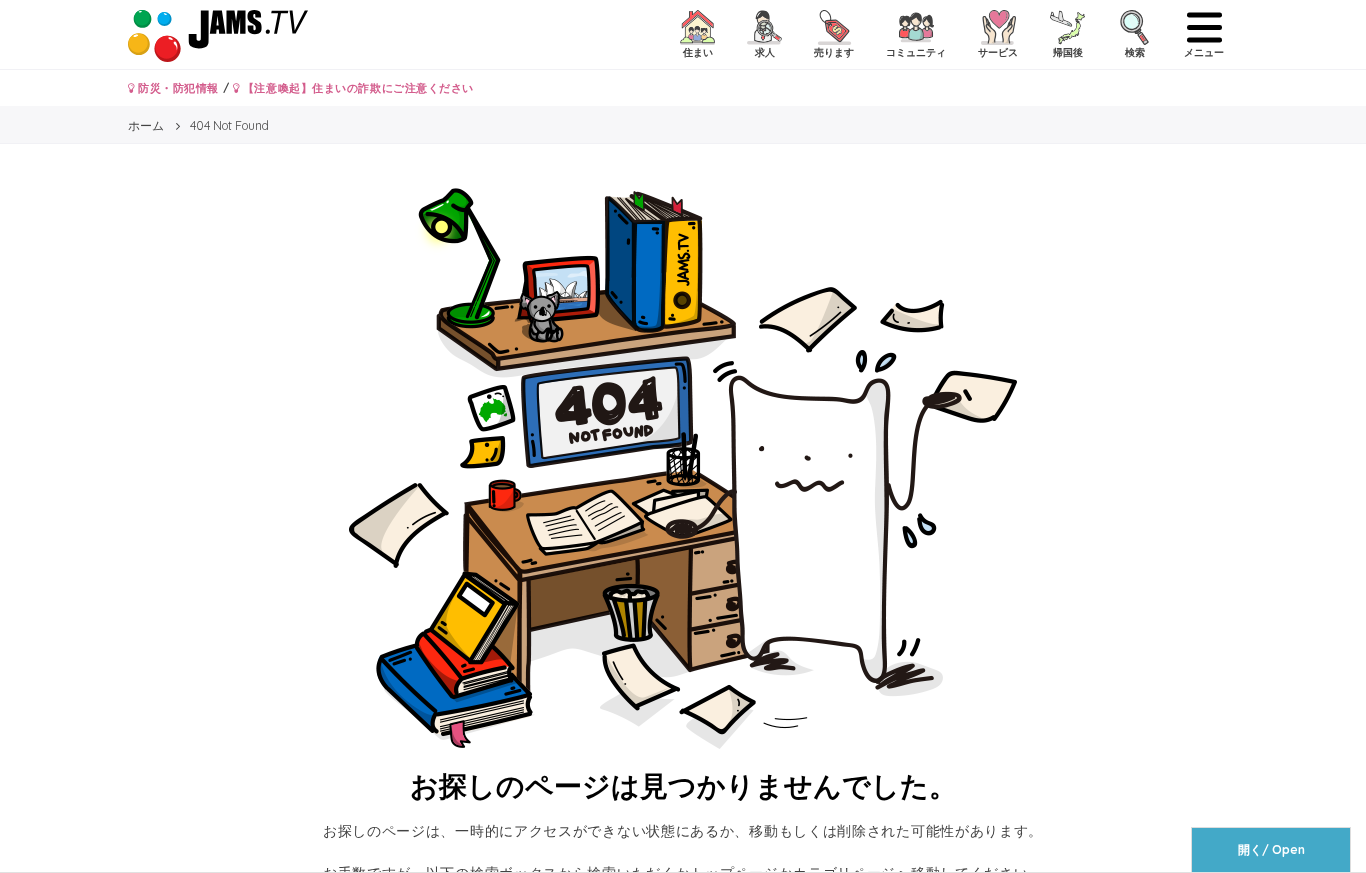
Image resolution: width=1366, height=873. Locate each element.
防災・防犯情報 (177, 88)
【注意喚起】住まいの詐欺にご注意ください (356, 88)
